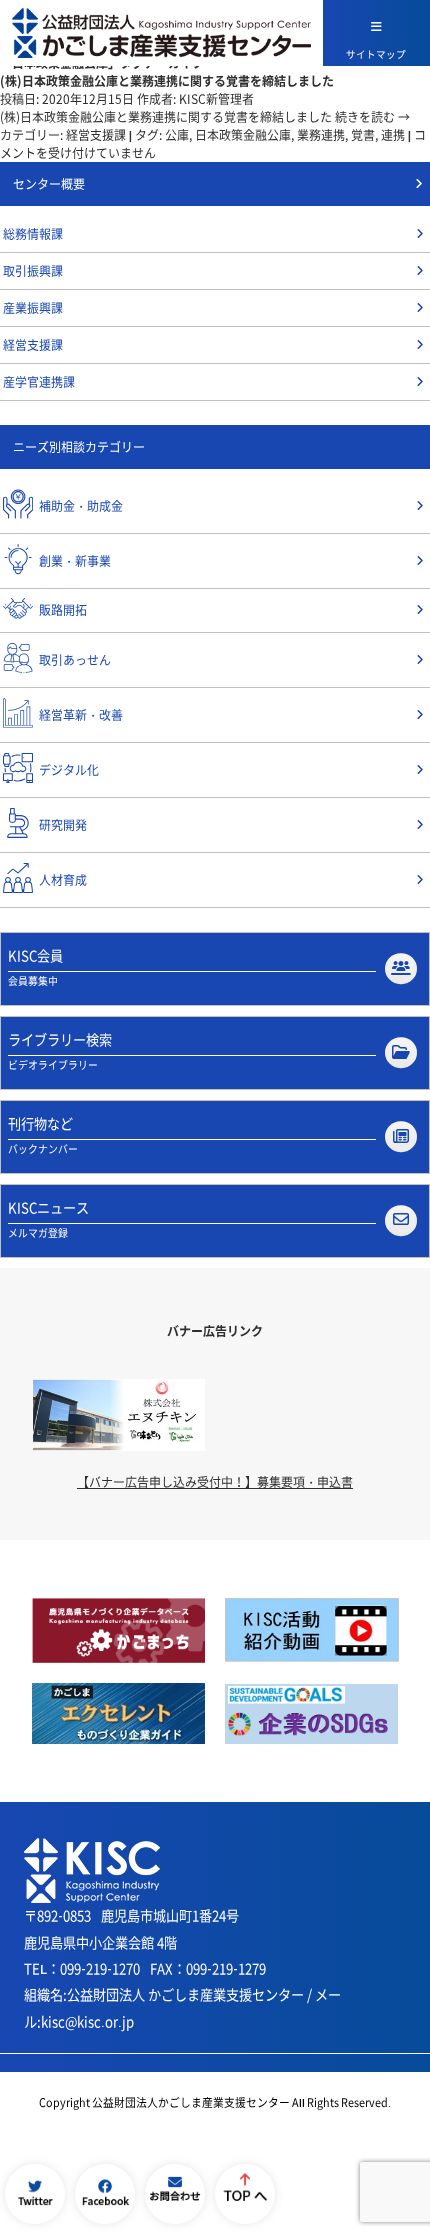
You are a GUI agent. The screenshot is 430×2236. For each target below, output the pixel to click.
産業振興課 (33, 308)
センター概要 (49, 184)
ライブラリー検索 (60, 1051)
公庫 (177, 135)
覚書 (363, 135)
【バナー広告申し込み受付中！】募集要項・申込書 (215, 1482)
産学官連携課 (39, 382)
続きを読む (372, 117)
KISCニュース (48, 1219)
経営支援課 (96, 135)
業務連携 (321, 135)
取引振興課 (33, 271)
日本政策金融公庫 (243, 135)
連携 (393, 135)
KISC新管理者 (216, 99)
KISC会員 (35, 967)
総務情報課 (33, 234)
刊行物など (43, 1135)
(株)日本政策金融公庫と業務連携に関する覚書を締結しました (167, 80)
